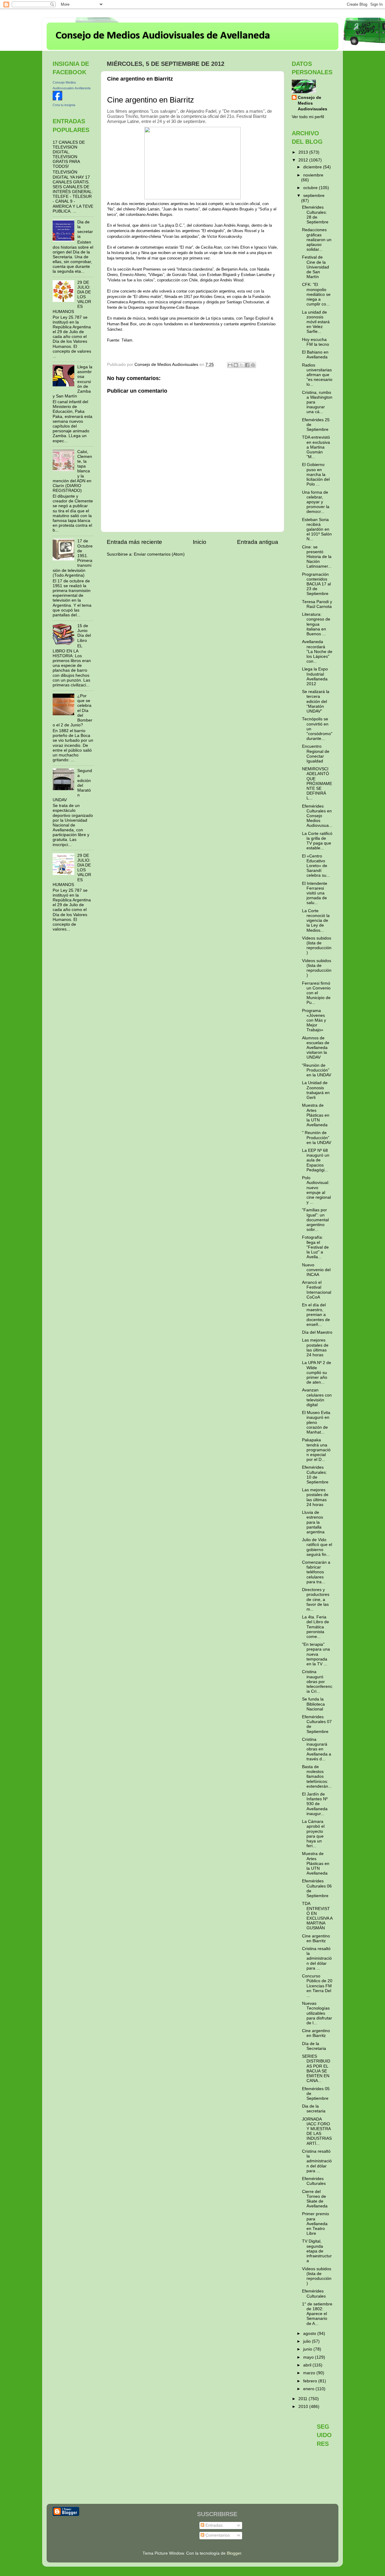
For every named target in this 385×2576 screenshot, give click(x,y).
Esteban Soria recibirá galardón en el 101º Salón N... (317, 529)
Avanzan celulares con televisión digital (317, 1397)
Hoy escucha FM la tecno (316, 342)
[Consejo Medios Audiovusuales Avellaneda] (57, 99)
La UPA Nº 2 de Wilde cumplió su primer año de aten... (317, 1372)
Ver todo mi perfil (308, 117)
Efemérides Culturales (314, 2181)
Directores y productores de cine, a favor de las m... (316, 1599)
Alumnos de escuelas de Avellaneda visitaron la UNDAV (316, 1048)
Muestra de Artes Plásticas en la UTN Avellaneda (316, 1115)
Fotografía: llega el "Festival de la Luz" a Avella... (315, 1247)
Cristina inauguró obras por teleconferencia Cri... (317, 1682)
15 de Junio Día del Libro (84, 633)
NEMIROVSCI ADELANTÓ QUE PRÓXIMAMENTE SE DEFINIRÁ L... (317, 784)
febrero (311, 2381)
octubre (311, 188)
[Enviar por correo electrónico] (230, 365)
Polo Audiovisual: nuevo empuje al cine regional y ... (316, 1190)
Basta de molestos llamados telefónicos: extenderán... (317, 1777)
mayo (309, 2357)
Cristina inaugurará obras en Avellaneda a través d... (317, 1749)
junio (308, 2349)
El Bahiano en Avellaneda (315, 355)
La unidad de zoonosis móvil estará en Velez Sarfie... (316, 322)
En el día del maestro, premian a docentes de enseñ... (316, 1315)
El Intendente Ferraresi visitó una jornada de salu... (315, 893)
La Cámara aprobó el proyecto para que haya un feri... (313, 1834)
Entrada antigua (258, 542)
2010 (304, 2407)
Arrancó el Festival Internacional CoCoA (317, 1290)
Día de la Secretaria (314, 2046)
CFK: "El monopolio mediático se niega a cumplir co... (316, 294)
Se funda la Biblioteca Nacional (313, 1704)
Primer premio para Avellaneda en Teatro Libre (316, 2224)
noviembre (313, 175)
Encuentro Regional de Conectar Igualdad (316, 754)
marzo (310, 2373)
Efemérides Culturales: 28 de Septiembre (315, 215)
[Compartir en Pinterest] (253, 365)
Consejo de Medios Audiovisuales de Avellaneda (163, 36)
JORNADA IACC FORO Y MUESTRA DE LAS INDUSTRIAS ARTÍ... (317, 2131)
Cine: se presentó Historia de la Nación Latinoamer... (317, 557)
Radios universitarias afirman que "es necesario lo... (317, 375)
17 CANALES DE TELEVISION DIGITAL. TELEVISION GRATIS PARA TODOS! (69, 155)
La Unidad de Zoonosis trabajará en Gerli (316, 1090)
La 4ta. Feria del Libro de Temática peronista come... (316, 1627)
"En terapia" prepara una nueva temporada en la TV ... (316, 1654)
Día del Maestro (317, 1332)
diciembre (313, 167)
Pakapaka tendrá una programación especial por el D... (316, 1450)
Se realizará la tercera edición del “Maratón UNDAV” (316, 701)
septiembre (314, 196)
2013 (304, 152)
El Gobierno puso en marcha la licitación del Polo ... (316, 474)
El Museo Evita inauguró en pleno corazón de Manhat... (316, 1422)
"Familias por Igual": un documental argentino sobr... (315, 1220)
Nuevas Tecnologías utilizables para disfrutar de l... (317, 2013)
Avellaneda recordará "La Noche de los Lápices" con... (317, 652)
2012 (304, 160)
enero (309, 2389)
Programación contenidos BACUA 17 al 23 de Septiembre (316, 584)
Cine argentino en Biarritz (316, 1938)
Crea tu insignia (64, 105)
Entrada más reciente (134, 542)
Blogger (234, 2553)
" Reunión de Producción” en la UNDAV (317, 1138)
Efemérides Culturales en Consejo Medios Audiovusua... (317, 816)
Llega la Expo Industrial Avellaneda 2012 (315, 676)
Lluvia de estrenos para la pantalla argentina (313, 1522)
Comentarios (217, 2535)
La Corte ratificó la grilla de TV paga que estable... (317, 841)
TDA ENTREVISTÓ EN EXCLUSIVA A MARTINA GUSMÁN (317, 1916)
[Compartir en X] (242, 365)
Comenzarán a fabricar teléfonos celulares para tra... (316, 1572)
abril (308, 2365)
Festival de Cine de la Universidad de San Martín (316, 267)
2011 (303, 2399)
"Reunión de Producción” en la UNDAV (317, 1070)
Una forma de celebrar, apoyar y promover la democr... (316, 502)
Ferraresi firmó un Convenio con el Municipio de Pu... (316, 993)
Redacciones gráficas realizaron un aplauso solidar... (317, 240)
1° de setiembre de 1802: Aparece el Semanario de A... (317, 2314)
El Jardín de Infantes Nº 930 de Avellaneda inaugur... (315, 1804)
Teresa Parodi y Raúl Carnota (317, 604)
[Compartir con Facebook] (247, 365)
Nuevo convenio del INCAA (316, 1270)
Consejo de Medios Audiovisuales (313, 103)
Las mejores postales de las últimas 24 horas (315, 1348)
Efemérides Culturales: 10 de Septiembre (315, 1475)
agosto (310, 2334)
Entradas (213, 2525)
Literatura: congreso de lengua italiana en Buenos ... (316, 624)
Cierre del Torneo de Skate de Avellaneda (315, 2199)
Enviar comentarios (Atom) (159, 554)
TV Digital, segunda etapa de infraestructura (317, 2251)
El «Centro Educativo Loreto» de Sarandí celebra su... (316, 866)
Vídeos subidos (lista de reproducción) (317, 946)
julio (308, 2341)
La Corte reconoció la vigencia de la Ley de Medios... (316, 921)
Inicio (200, 542)
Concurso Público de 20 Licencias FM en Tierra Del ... (317, 1986)
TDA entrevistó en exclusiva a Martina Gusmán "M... (316, 447)
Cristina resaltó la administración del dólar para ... (317, 1958)
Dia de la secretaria (85, 229)
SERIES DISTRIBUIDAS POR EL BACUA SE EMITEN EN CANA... (316, 2068)
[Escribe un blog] (236, 365)
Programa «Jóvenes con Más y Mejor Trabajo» (314, 1020)
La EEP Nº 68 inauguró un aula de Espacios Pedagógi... (316, 1160)
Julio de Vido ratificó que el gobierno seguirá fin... (317, 1547)
